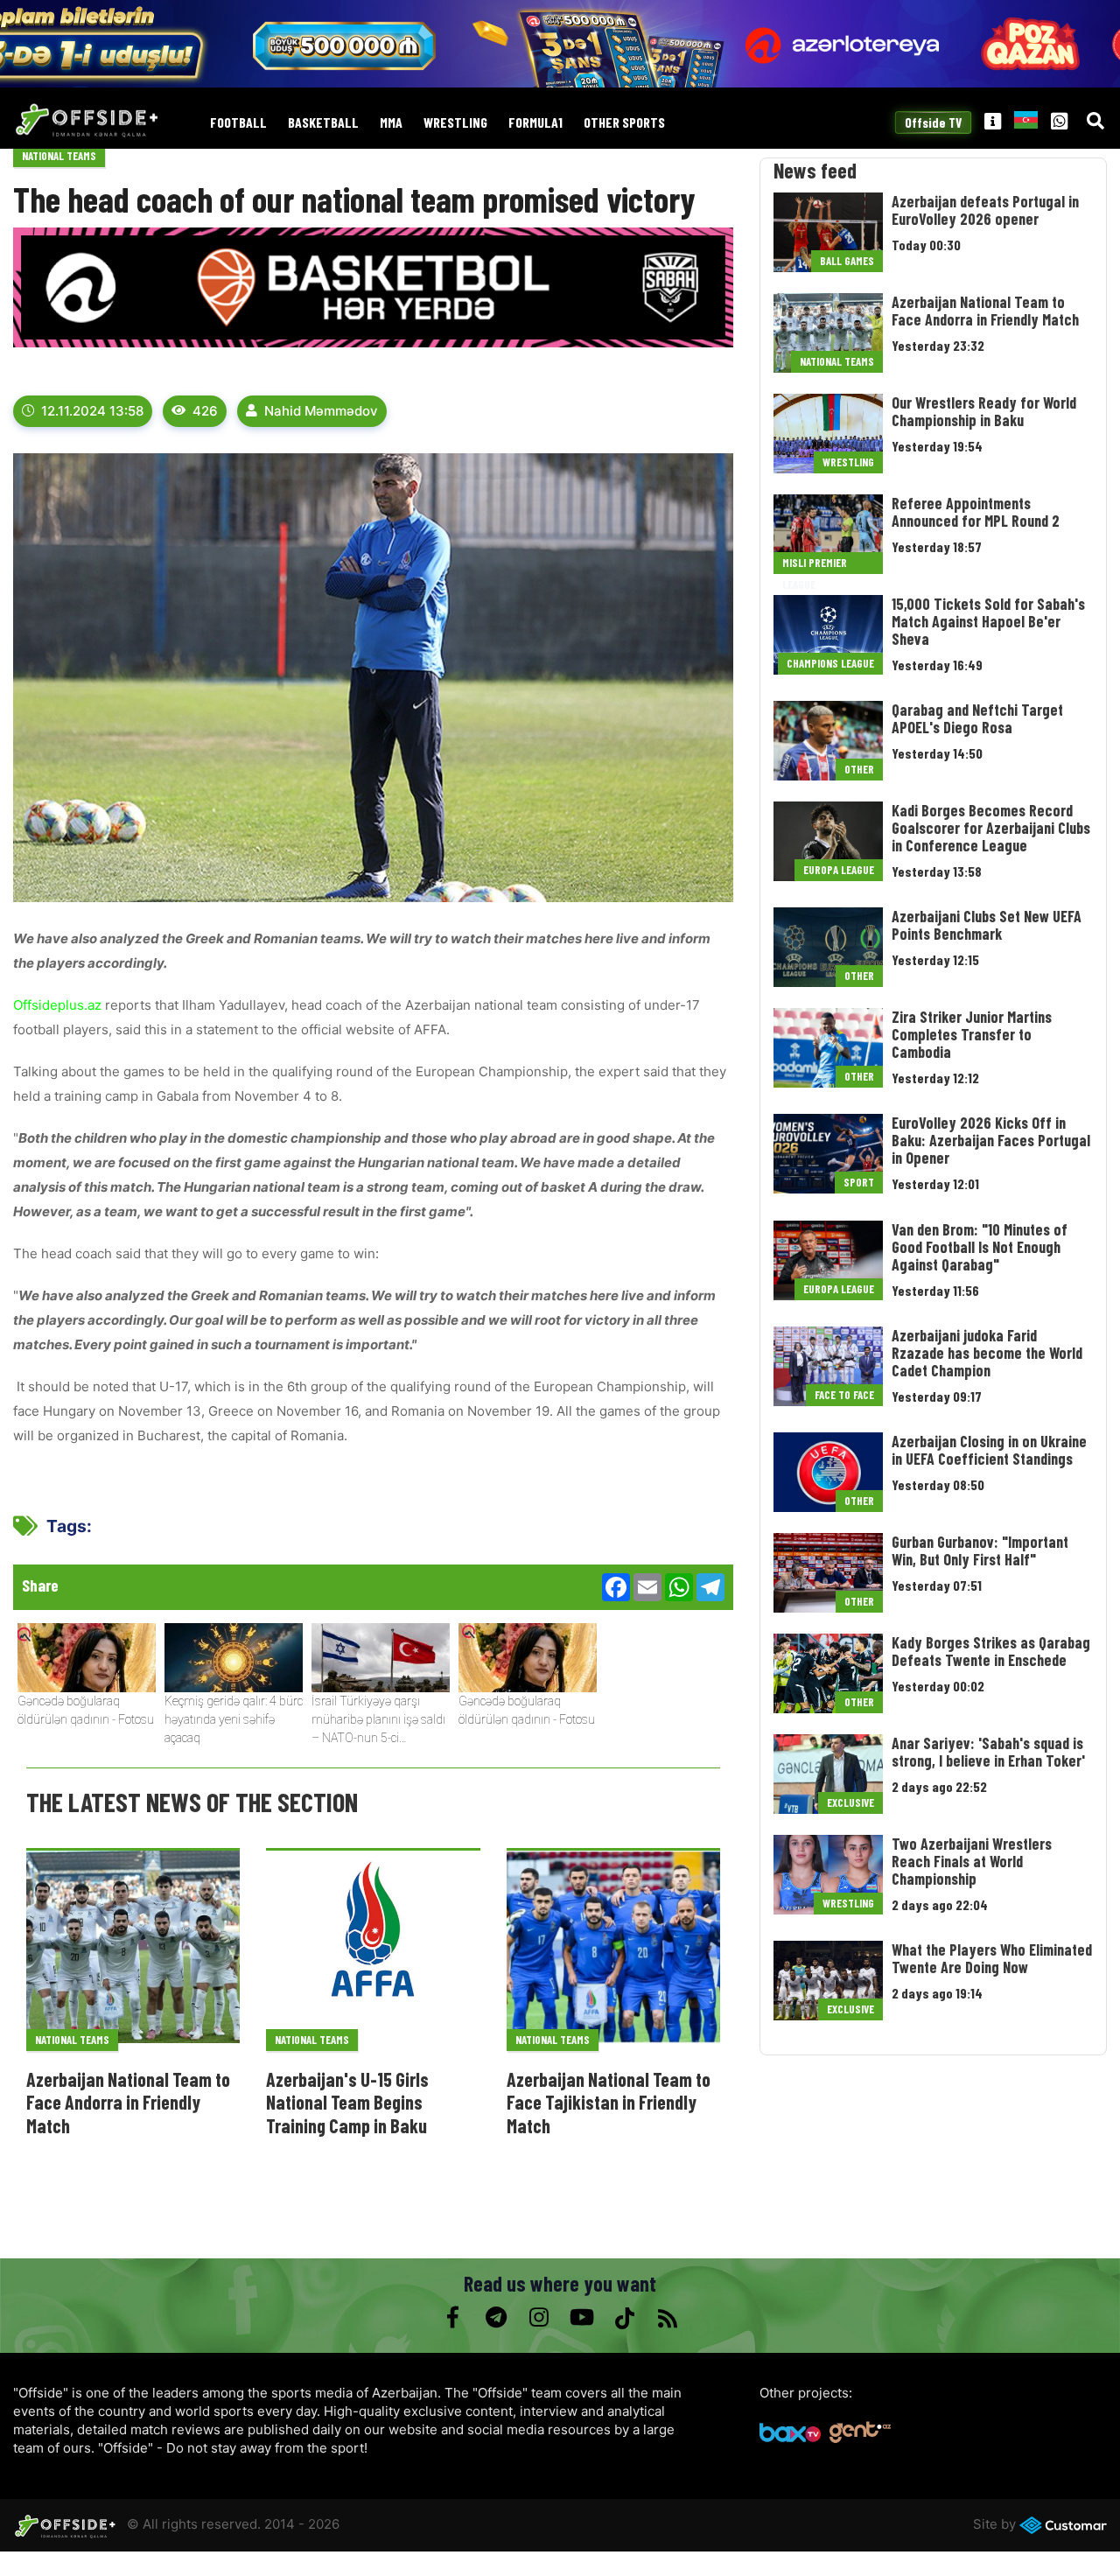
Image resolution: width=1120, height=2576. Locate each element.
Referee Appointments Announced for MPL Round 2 (976, 512)
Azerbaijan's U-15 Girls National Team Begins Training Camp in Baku (347, 2102)
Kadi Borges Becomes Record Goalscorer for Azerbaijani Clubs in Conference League (991, 828)
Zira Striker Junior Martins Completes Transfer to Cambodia (972, 1034)
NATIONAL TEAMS (59, 156)
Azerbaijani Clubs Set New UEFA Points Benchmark (987, 925)
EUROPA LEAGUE (839, 870)
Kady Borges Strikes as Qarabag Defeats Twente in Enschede (991, 1651)
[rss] (667, 2318)
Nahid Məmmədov (321, 411)
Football (238, 123)
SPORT (859, 1182)
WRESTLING (455, 123)
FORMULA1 (535, 123)
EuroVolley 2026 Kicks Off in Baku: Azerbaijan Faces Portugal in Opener (991, 1140)
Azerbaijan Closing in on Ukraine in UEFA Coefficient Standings (989, 1450)
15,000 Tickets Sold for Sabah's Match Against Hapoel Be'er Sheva (988, 621)
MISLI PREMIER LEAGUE (815, 565)
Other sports (624, 123)
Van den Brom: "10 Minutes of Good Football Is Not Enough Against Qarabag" (980, 1247)
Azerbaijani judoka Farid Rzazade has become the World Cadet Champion (987, 1353)
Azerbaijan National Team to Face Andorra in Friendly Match (128, 2102)
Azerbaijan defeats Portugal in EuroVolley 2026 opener (985, 210)
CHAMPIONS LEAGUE (830, 663)
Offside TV (933, 122)
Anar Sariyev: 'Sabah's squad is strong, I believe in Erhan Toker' (988, 1752)
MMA (391, 123)
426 (205, 411)
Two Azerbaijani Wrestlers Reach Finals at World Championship (972, 1861)
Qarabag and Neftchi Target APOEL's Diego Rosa (977, 718)
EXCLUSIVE (850, 1802)
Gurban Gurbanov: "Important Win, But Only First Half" (980, 1550)
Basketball (323, 123)
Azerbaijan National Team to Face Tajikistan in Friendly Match (609, 2102)
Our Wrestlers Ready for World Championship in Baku (984, 411)
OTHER (859, 769)
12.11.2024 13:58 (92, 411)
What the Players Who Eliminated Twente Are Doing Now (992, 1958)
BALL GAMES (847, 261)
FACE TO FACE (844, 1395)
